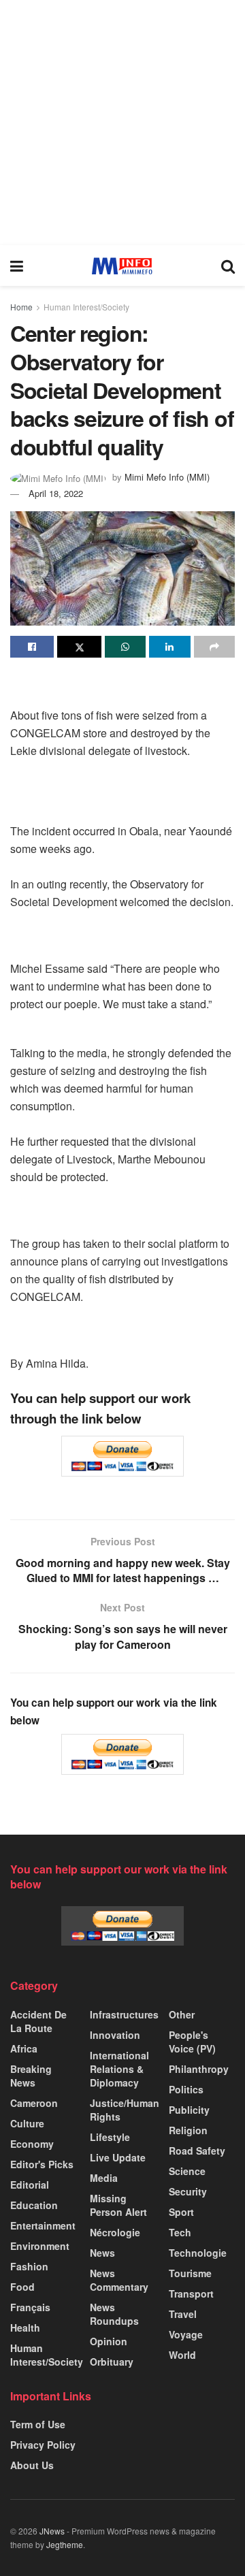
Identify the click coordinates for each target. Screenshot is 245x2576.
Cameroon (34, 2103)
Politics (186, 2089)
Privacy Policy (43, 2445)
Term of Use (38, 2424)
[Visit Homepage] (122, 266)
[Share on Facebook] (32, 647)
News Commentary (119, 2280)
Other (182, 2014)
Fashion (29, 2266)
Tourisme (190, 2273)
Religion (188, 2130)
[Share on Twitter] (79, 647)
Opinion (109, 2341)
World (182, 2355)
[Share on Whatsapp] (125, 647)
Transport (191, 2293)
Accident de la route (38, 2021)
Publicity (189, 2110)
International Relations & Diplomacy (119, 2069)
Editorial (30, 2185)
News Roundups (114, 2314)
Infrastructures (124, 2014)
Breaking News (31, 2076)
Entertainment (43, 2225)
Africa (24, 2048)
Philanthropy (199, 2069)
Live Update (118, 2157)
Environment (40, 2246)
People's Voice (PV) (192, 2042)
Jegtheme (65, 2544)
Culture (27, 2123)
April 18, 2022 (56, 493)
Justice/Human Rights (125, 2110)
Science (187, 2171)
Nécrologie (115, 2232)
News (102, 2253)
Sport (181, 2212)
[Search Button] (228, 265)
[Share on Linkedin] (169, 647)
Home (21, 307)
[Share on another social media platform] (214, 647)
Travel (183, 2314)
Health (25, 2328)
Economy (32, 2144)
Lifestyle (110, 2137)
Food (22, 2287)
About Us (32, 2465)
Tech (180, 2232)
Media (104, 2178)
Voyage (186, 2334)
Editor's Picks (42, 2164)
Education (34, 2205)
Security (188, 2191)
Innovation (115, 2035)
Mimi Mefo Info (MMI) (167, 477)
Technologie (198, 2253)
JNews (52, 2531)
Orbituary (112, 2362)
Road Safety (197, 2151)
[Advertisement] (122, 123)
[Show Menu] (17, 265)
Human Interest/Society (86, 307)
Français (30, 2307)
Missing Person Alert (118, 2205)
